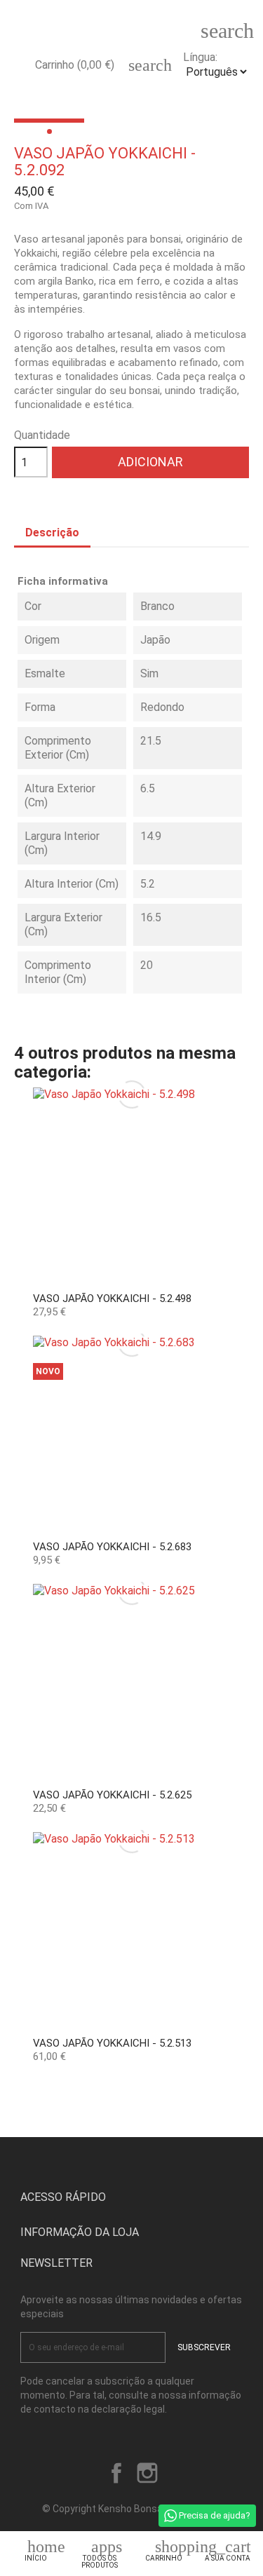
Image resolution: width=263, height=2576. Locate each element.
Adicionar (150, 462)
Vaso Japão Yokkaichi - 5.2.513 (112, 2043)
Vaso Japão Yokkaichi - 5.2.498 (112, 1299)
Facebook (116, 2473)
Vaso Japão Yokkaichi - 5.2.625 (112, 1795)
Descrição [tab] (52, 533)
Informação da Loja (80, 2232)
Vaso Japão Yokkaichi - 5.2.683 (112, 1547)
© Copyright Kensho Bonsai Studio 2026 (131, 2509)
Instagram (147, 2473)
